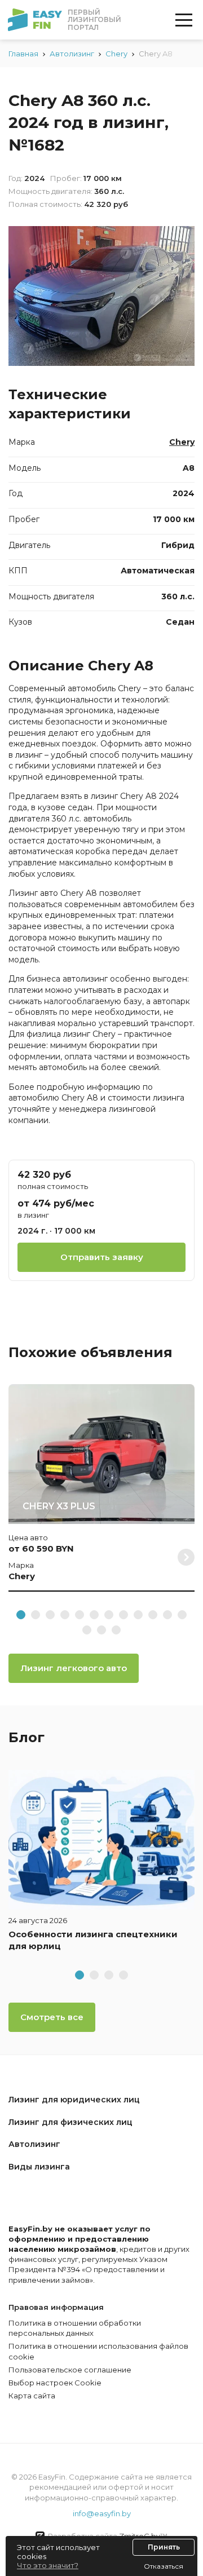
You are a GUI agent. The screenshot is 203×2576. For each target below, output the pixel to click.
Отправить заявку (102, 1257)
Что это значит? (48, 2565)
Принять (164, 2547)
